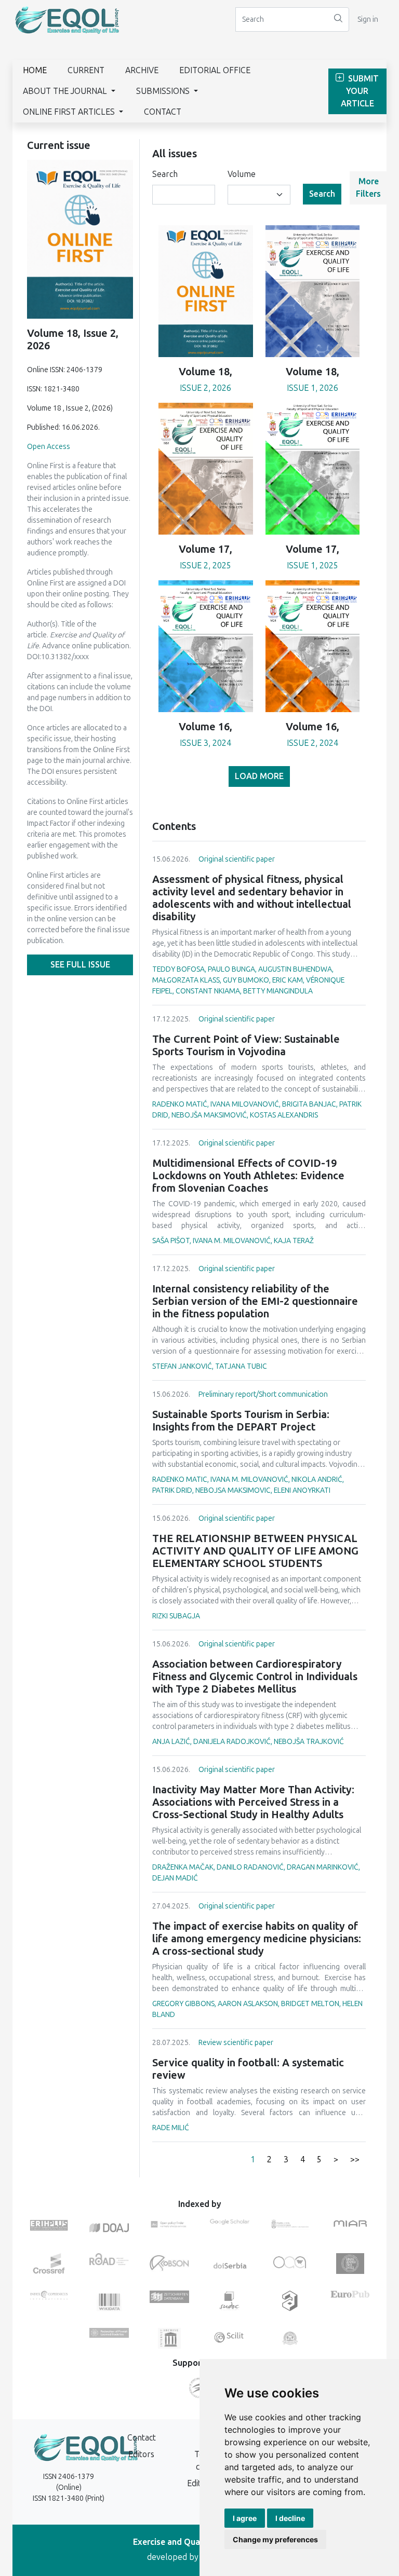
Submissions (164, 91)
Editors (141, 2454)
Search (165, 174)
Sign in (368, 19)
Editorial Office (215, 70)
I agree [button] (245, 2518)
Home (35, 70)
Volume (242, 174)
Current (86, 70)
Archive (142, 70)
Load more (259, 776)
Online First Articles (70, 112)
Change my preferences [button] (275, 2539)
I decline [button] (290, 2518)
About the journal (66, 91)
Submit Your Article (360, 91)
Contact (163, 112)
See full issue (80, 965)
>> (355, 2159)
